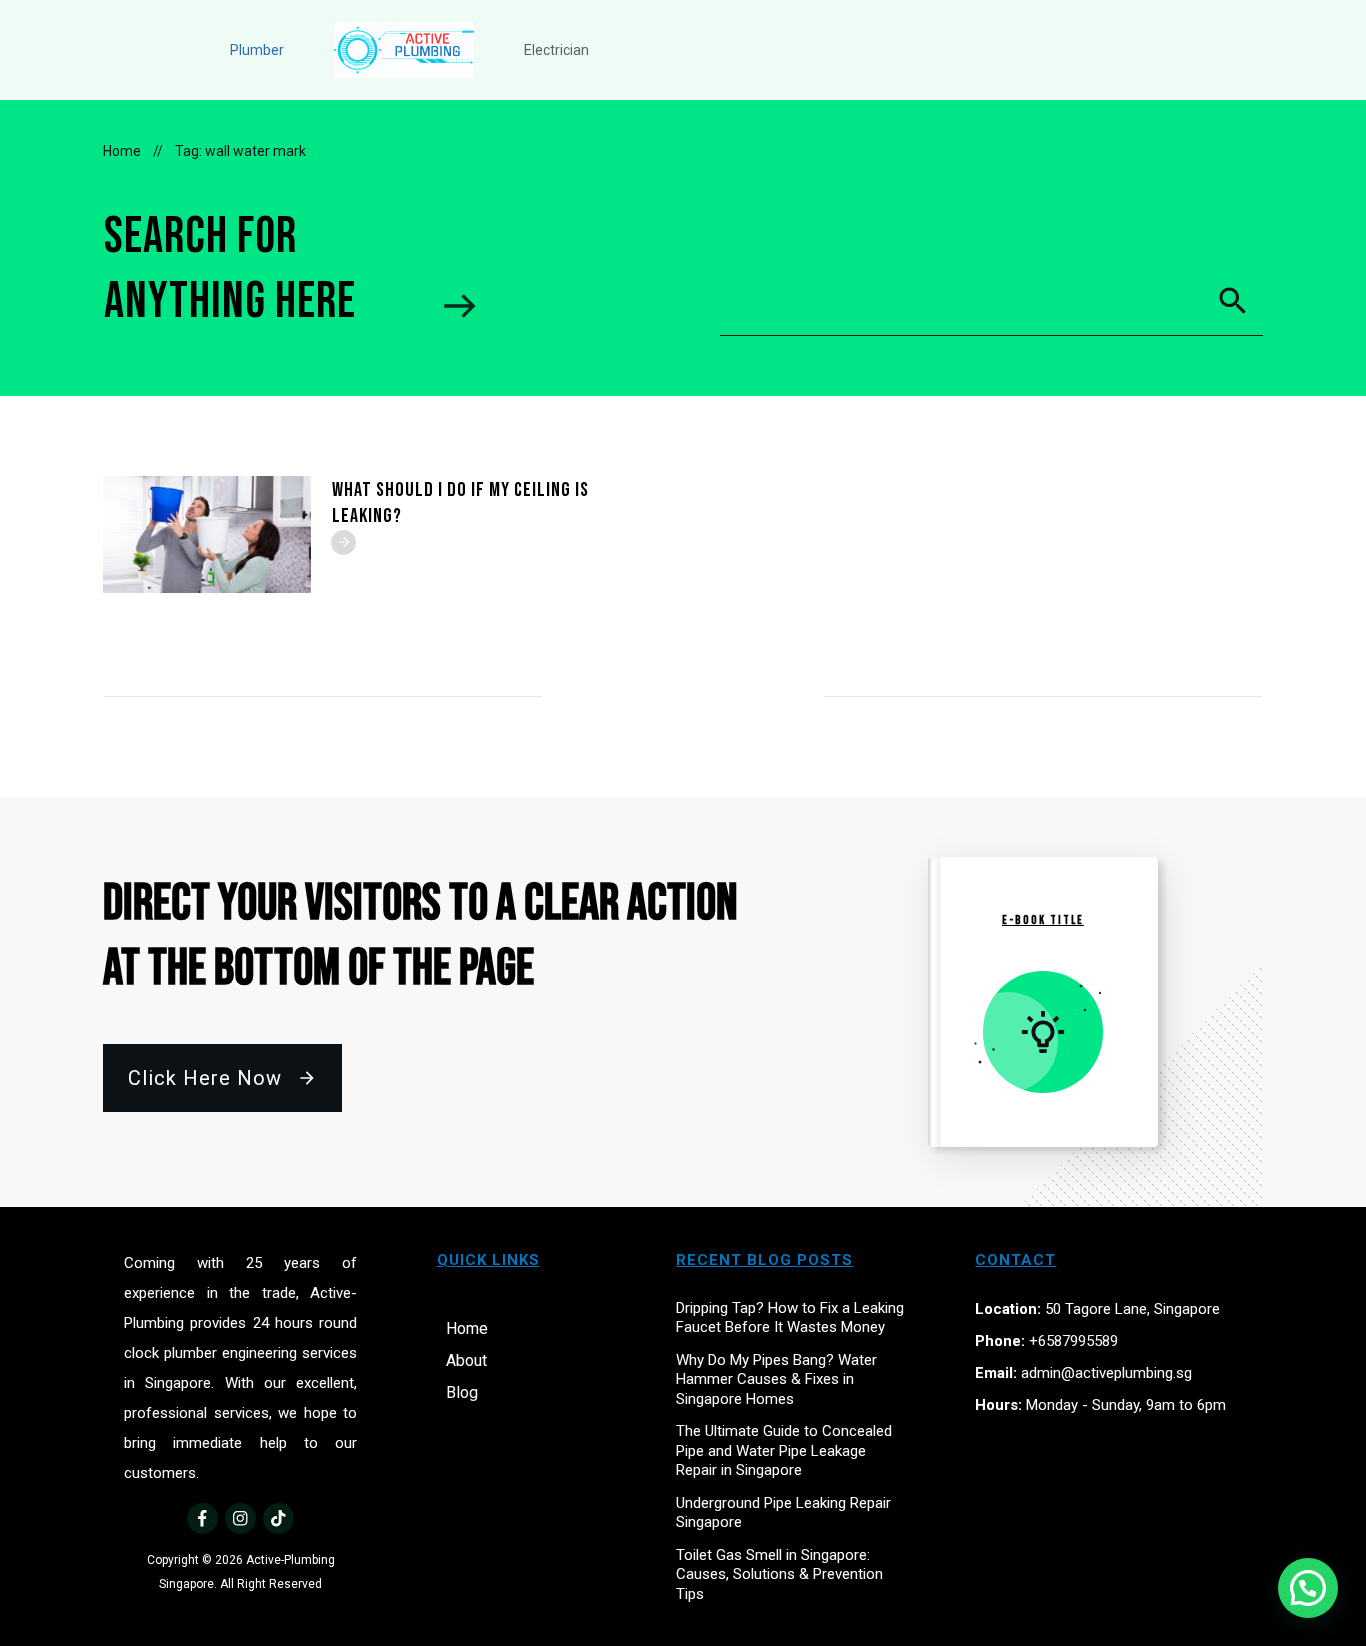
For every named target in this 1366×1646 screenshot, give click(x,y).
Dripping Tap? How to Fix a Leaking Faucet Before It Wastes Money (790, 1318)
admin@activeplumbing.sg (1106, 1373)
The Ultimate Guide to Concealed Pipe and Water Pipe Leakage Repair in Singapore (784, 1450)
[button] (1308, 1588)
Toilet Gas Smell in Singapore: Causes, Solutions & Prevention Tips (779, 1574)
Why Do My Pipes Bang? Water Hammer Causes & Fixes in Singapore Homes (776, 1379)
